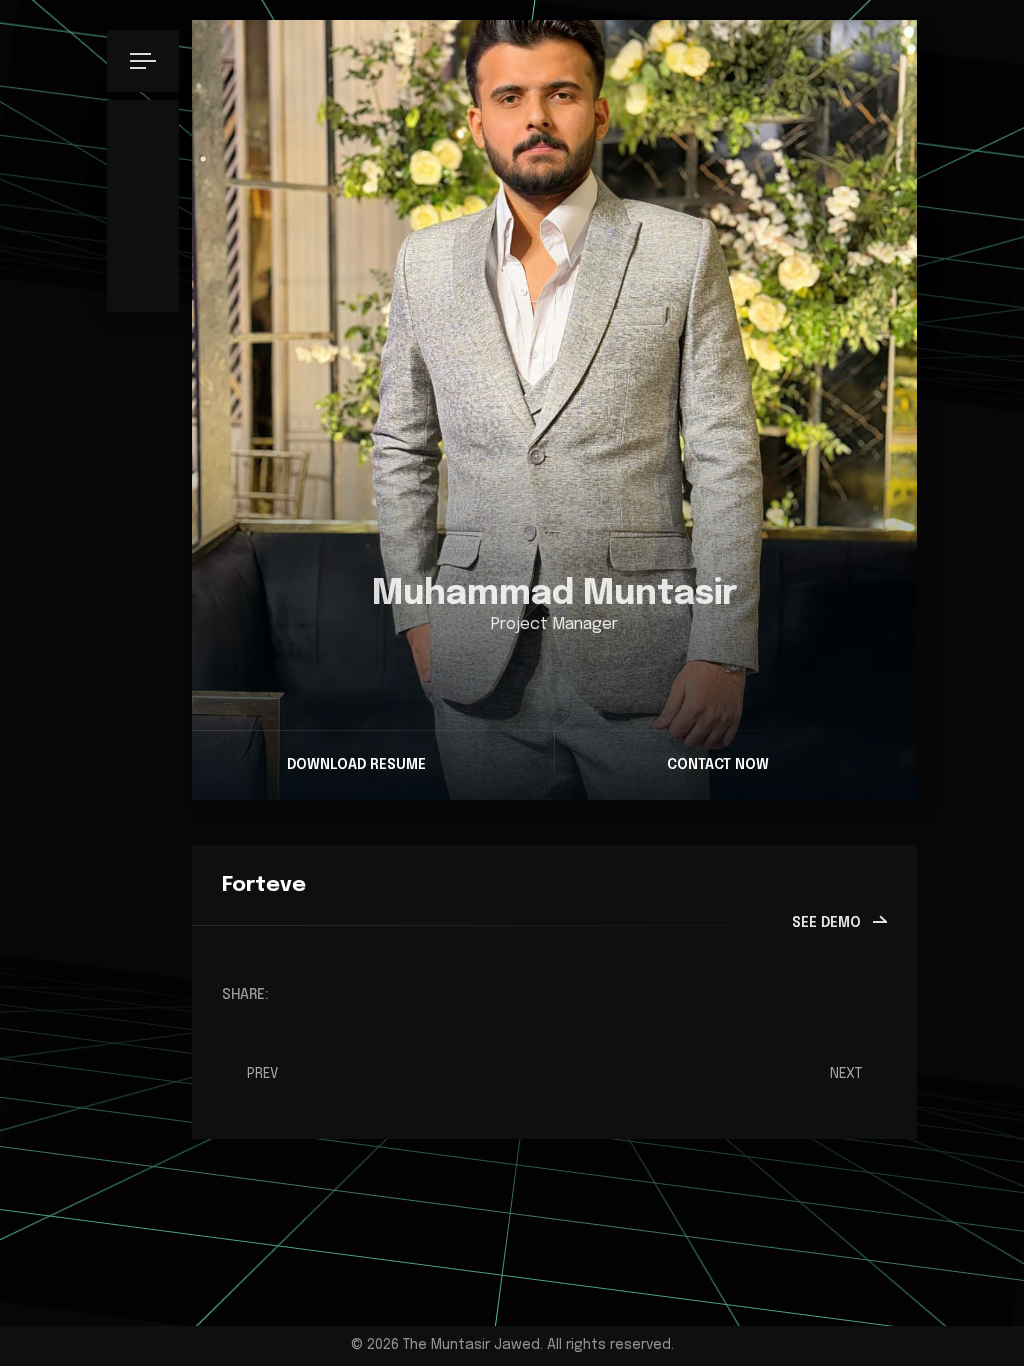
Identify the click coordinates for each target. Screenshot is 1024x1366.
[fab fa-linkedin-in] (570, 670)
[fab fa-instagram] (540, 670)
